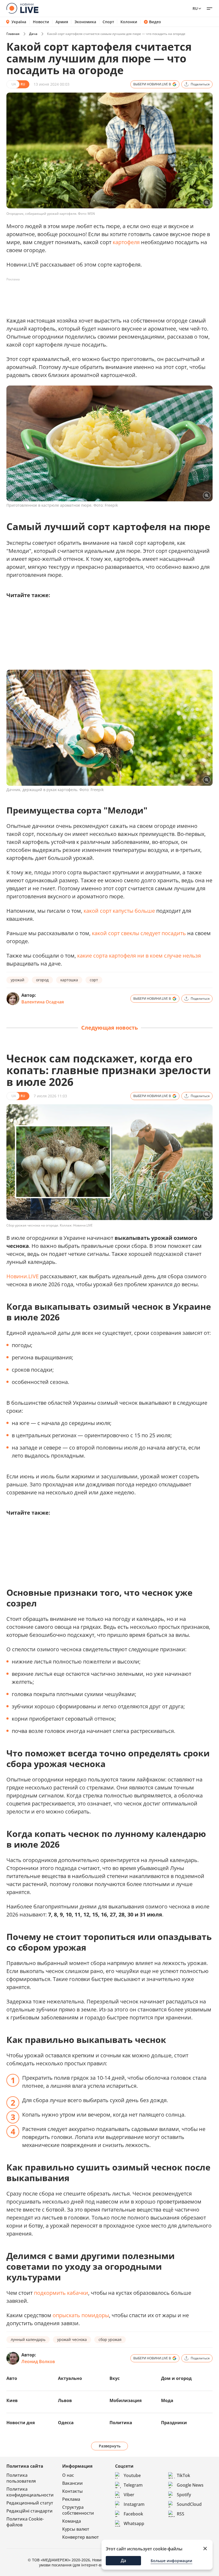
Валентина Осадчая (43, 1002)
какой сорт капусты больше (119, 911)
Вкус (115, 2378)
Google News (190, 2485)
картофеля (126, 242)
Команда (72, 2521)
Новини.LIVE (23, 1276)
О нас (68, 2475)
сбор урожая (110, 2339)
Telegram (133, 2485)
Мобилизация (126, 2400)
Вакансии (73, 2483)
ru (195, 8)
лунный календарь (28, 2339)
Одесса (66, 2423)
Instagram (134, 2504)
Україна (19, 22)
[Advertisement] (104, 296)
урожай (17, 980)
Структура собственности (78, 2510)
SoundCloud (189, 2504)
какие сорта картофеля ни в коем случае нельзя (139, 956)
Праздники (174, 2423)
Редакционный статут (30, 2503)
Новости (41, 22)
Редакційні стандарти (30, 2511)
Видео (155, 22)
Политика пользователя (21, 2478)
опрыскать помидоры (81, 2315)
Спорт (108, 22)
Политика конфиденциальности (30, 2492)
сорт (94, 980)
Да (123, 2561)
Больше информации (171, 2561)
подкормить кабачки (61, 2293)
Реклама (71, 2499)
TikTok (183, 2475)
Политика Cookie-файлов (25, 2522)
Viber (129, 2495)
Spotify (184, 2495)
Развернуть (110, 2446)
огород (42, 980)
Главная (13, 34)
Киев (12, 2400)
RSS (181, 2514)
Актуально (70, 2378)
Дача (33, 34)
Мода (167, 2400)
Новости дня (21, 2423)
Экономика (85, 22)
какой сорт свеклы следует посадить (139, 933)
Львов (65, 2400)
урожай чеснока (72, 2339)
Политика (121, 2423)
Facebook (133, 2514)
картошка (69, 980)
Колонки (129, 22)
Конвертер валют (81, 2537)
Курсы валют (76, 2529)
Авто (12, 2378)
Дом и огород (176, 2378)
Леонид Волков (38, 2361)
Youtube (132, 2475)
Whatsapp (134, 2523)
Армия (62, 22)
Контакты (73, 2491)
